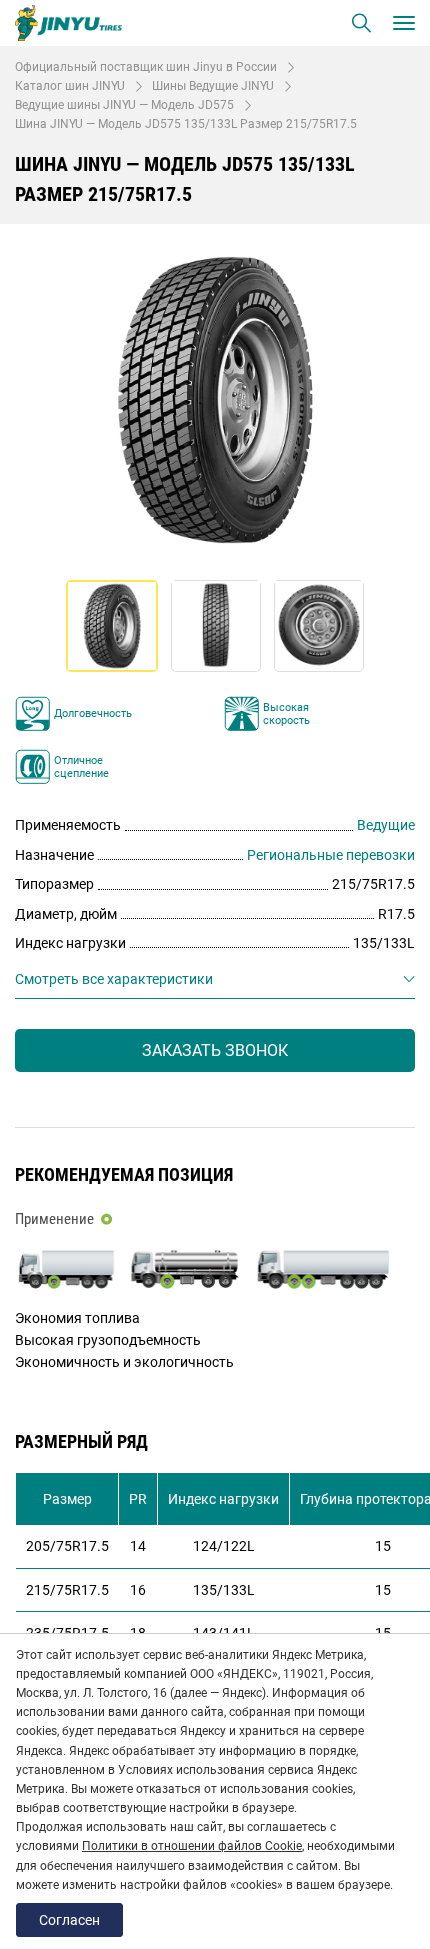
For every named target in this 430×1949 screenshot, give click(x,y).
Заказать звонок (215, 1050)
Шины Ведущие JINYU (213, 86)
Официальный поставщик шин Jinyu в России (146, 67)
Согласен (69, 1920)
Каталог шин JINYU (70, 86)
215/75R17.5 (67, 1590)
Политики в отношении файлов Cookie (192, 1846)
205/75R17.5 (67, 1546)
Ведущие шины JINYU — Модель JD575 (124, 105)
